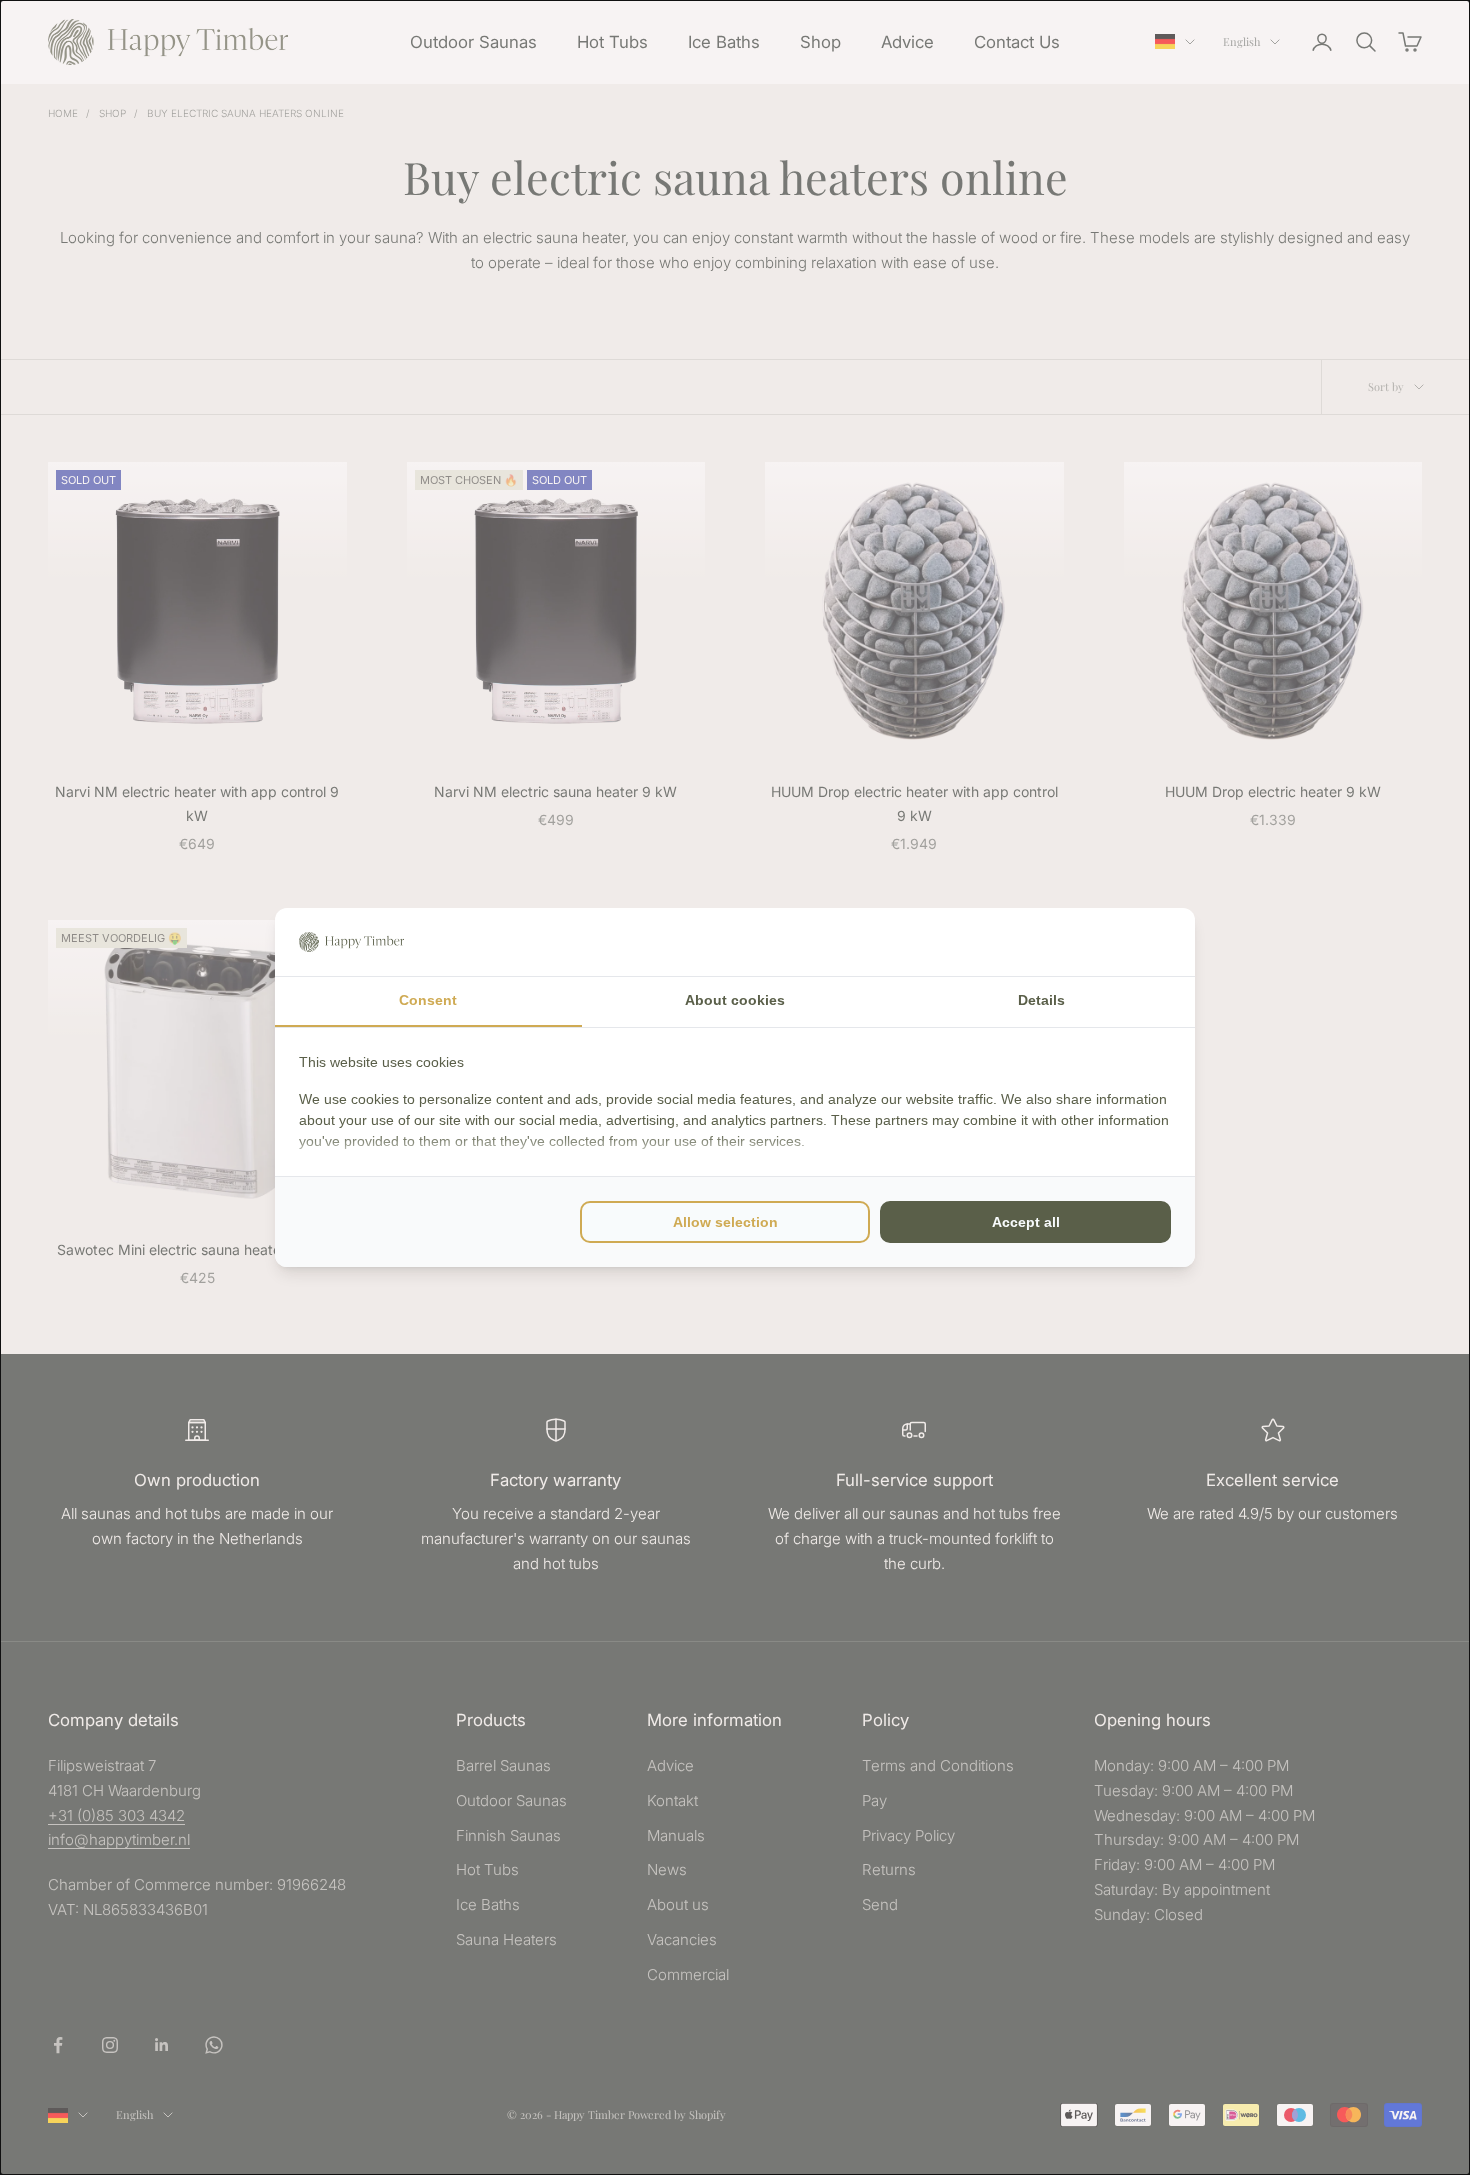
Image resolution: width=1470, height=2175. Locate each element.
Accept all (1026, 1222)
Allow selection (725, 1222)
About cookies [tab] (735, 1000)
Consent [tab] (428, 1000)
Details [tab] (1041, 1000)
